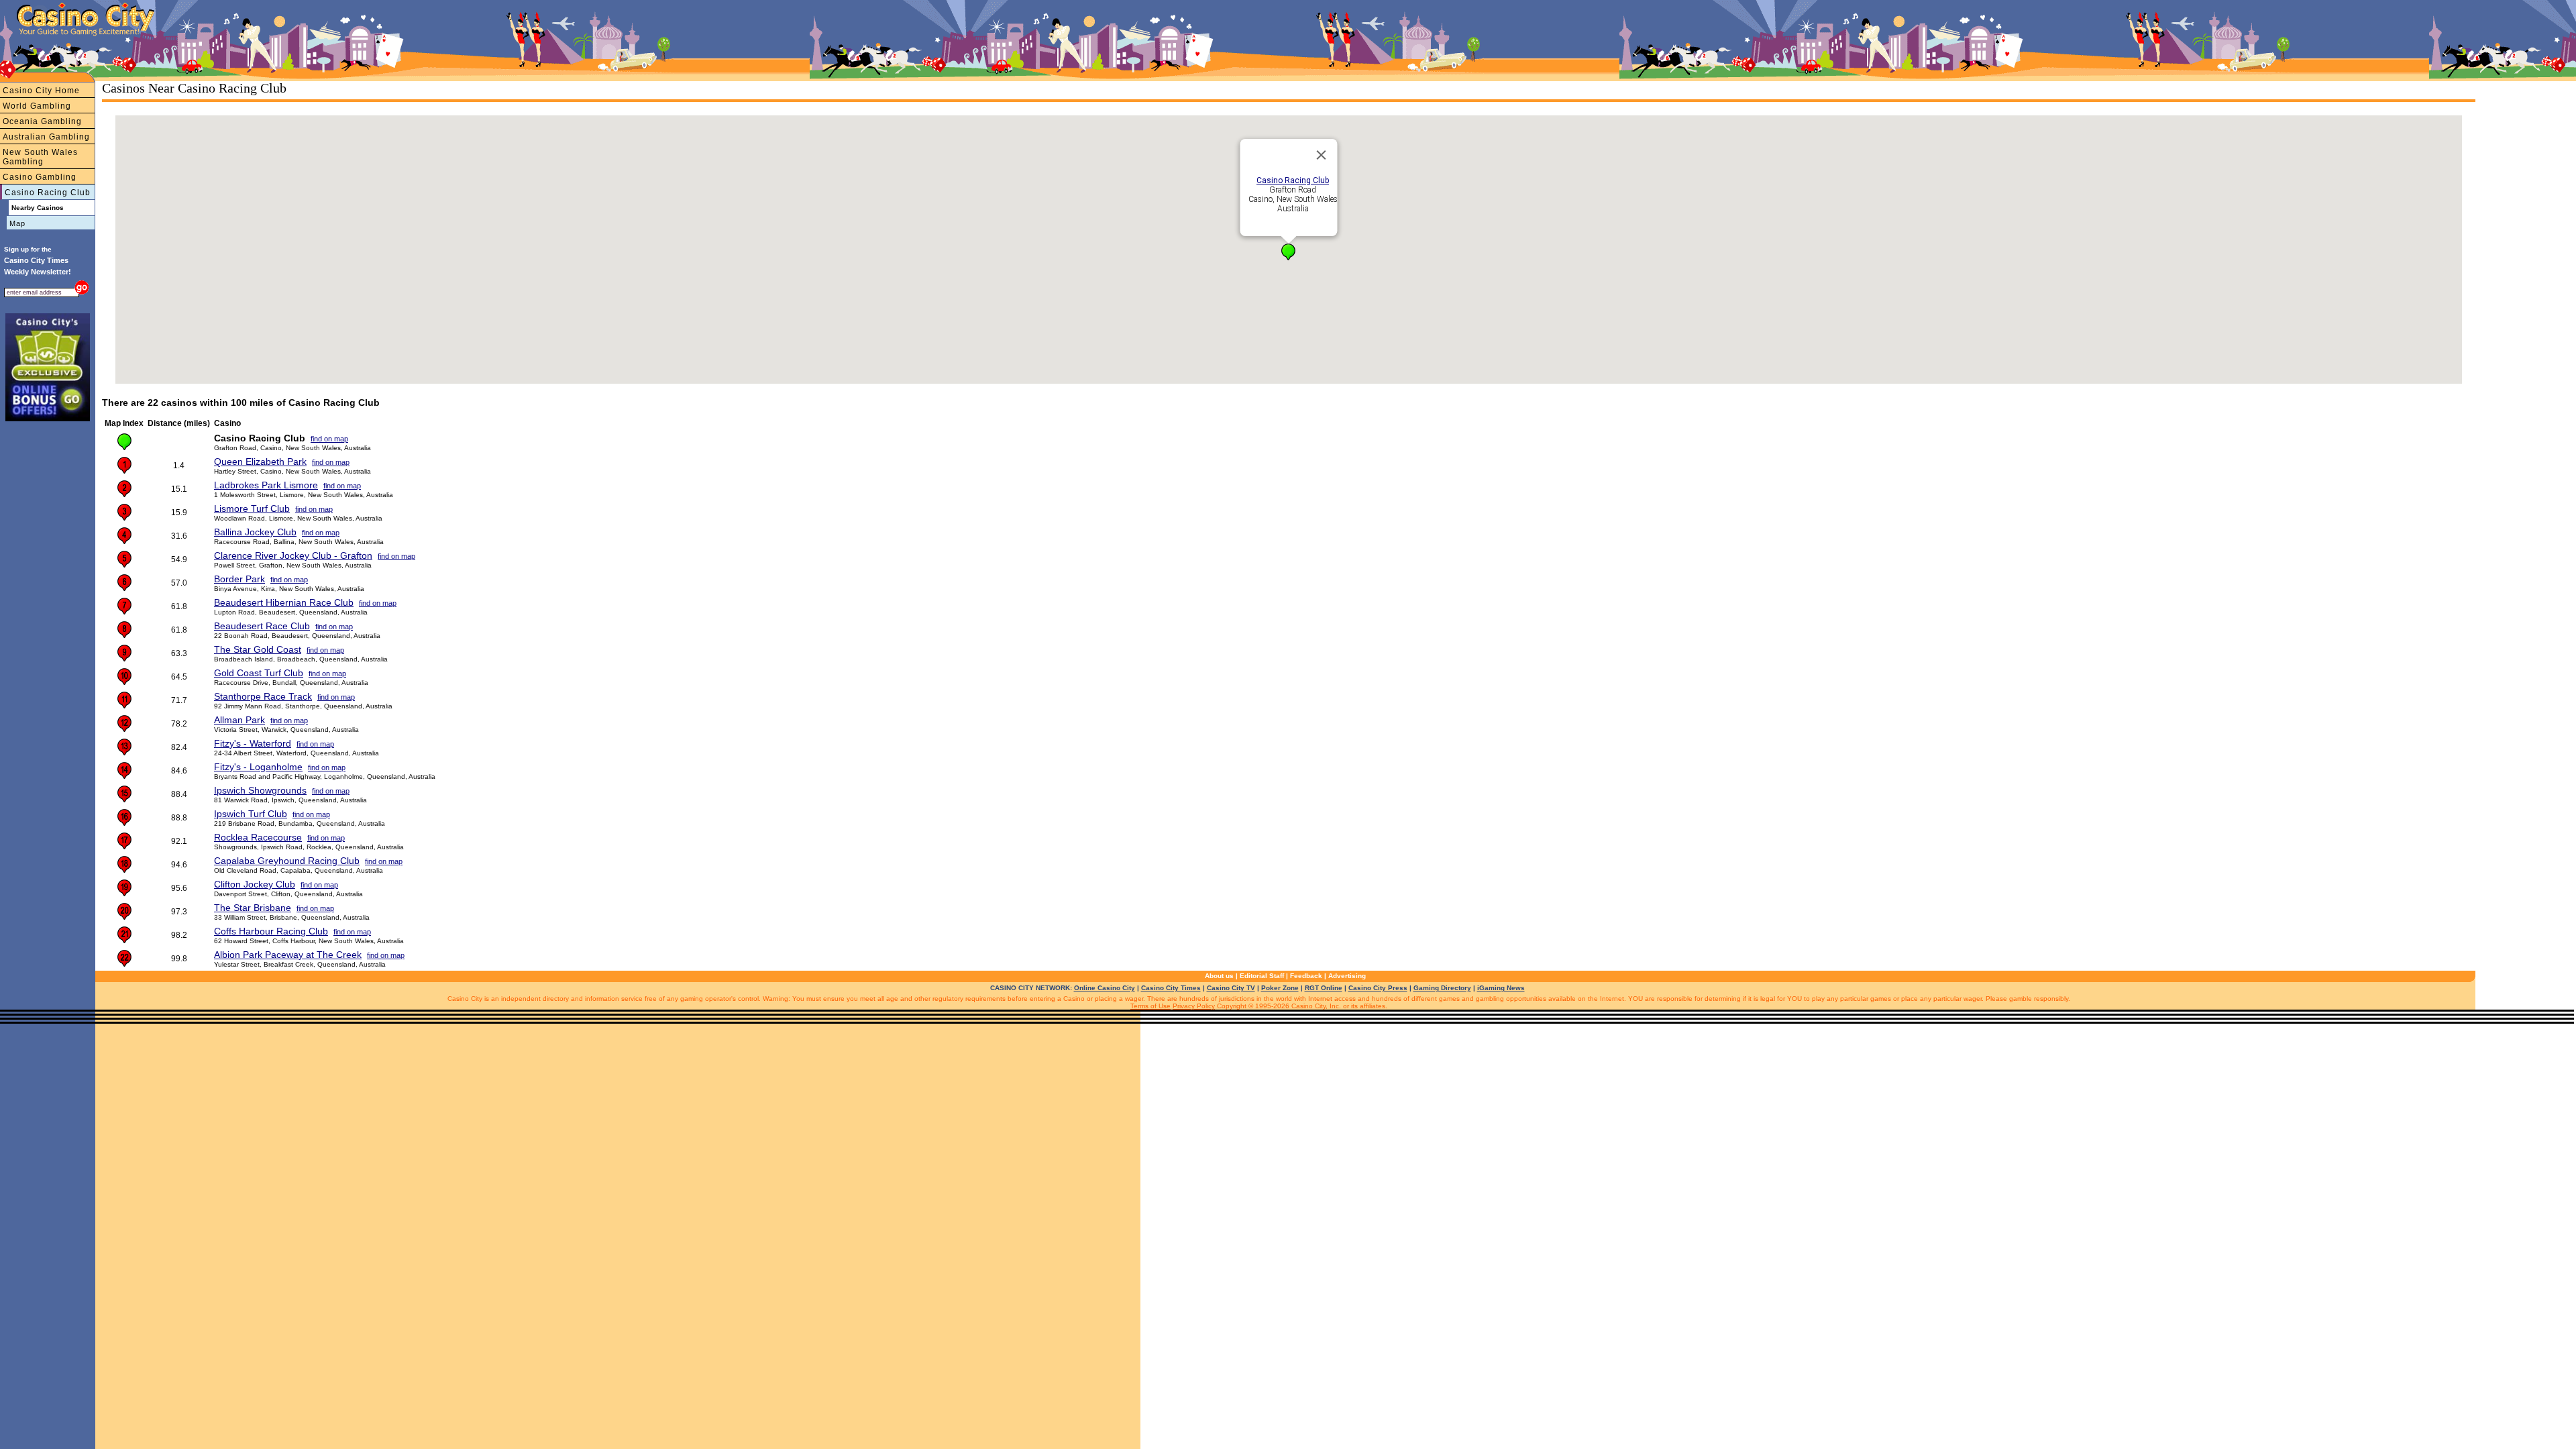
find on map (329, 439)
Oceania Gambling (42, 121)
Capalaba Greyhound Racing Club (287, 861)
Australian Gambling (46, 137)
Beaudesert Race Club (262, 626)
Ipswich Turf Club (251, 814)
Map (17, 223)
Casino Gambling (40, 177)
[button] (1288, 252)
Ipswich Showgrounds (260, 790)
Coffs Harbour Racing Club (271, 931)
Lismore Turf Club (252, 508)
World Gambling (37, 106)
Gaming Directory (1442, 988)
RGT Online (1324, 988)
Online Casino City (1105, 988)
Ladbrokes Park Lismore (266, 485)
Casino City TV (1231, 988)
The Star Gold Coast (258, 649)
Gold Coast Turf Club (259, 673)
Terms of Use (1150, 1006)
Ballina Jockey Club (255, 532)
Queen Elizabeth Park (260, 462)
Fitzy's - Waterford (253, 743)
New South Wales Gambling (40, 157)
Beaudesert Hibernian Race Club (284, 602)
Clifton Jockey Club (255, 884)
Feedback (1306, 976)
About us (1219, 976)
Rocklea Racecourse (258, 837)
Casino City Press (1378, 988)
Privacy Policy (1194, 1006)
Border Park (239, 579)
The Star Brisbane (253, 908)
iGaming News (1501, 988)
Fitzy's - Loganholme (258, 767)
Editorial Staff (1262, 976)
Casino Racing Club (48, 193)
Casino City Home (41, 91)
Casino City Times (1171, 988)
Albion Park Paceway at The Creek (288, 955)
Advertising (1347, 976)
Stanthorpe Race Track (263, 696)
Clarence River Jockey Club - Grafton (293, 555)
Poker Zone (1280, 988)
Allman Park (239, 720)
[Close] (1322, 155)
